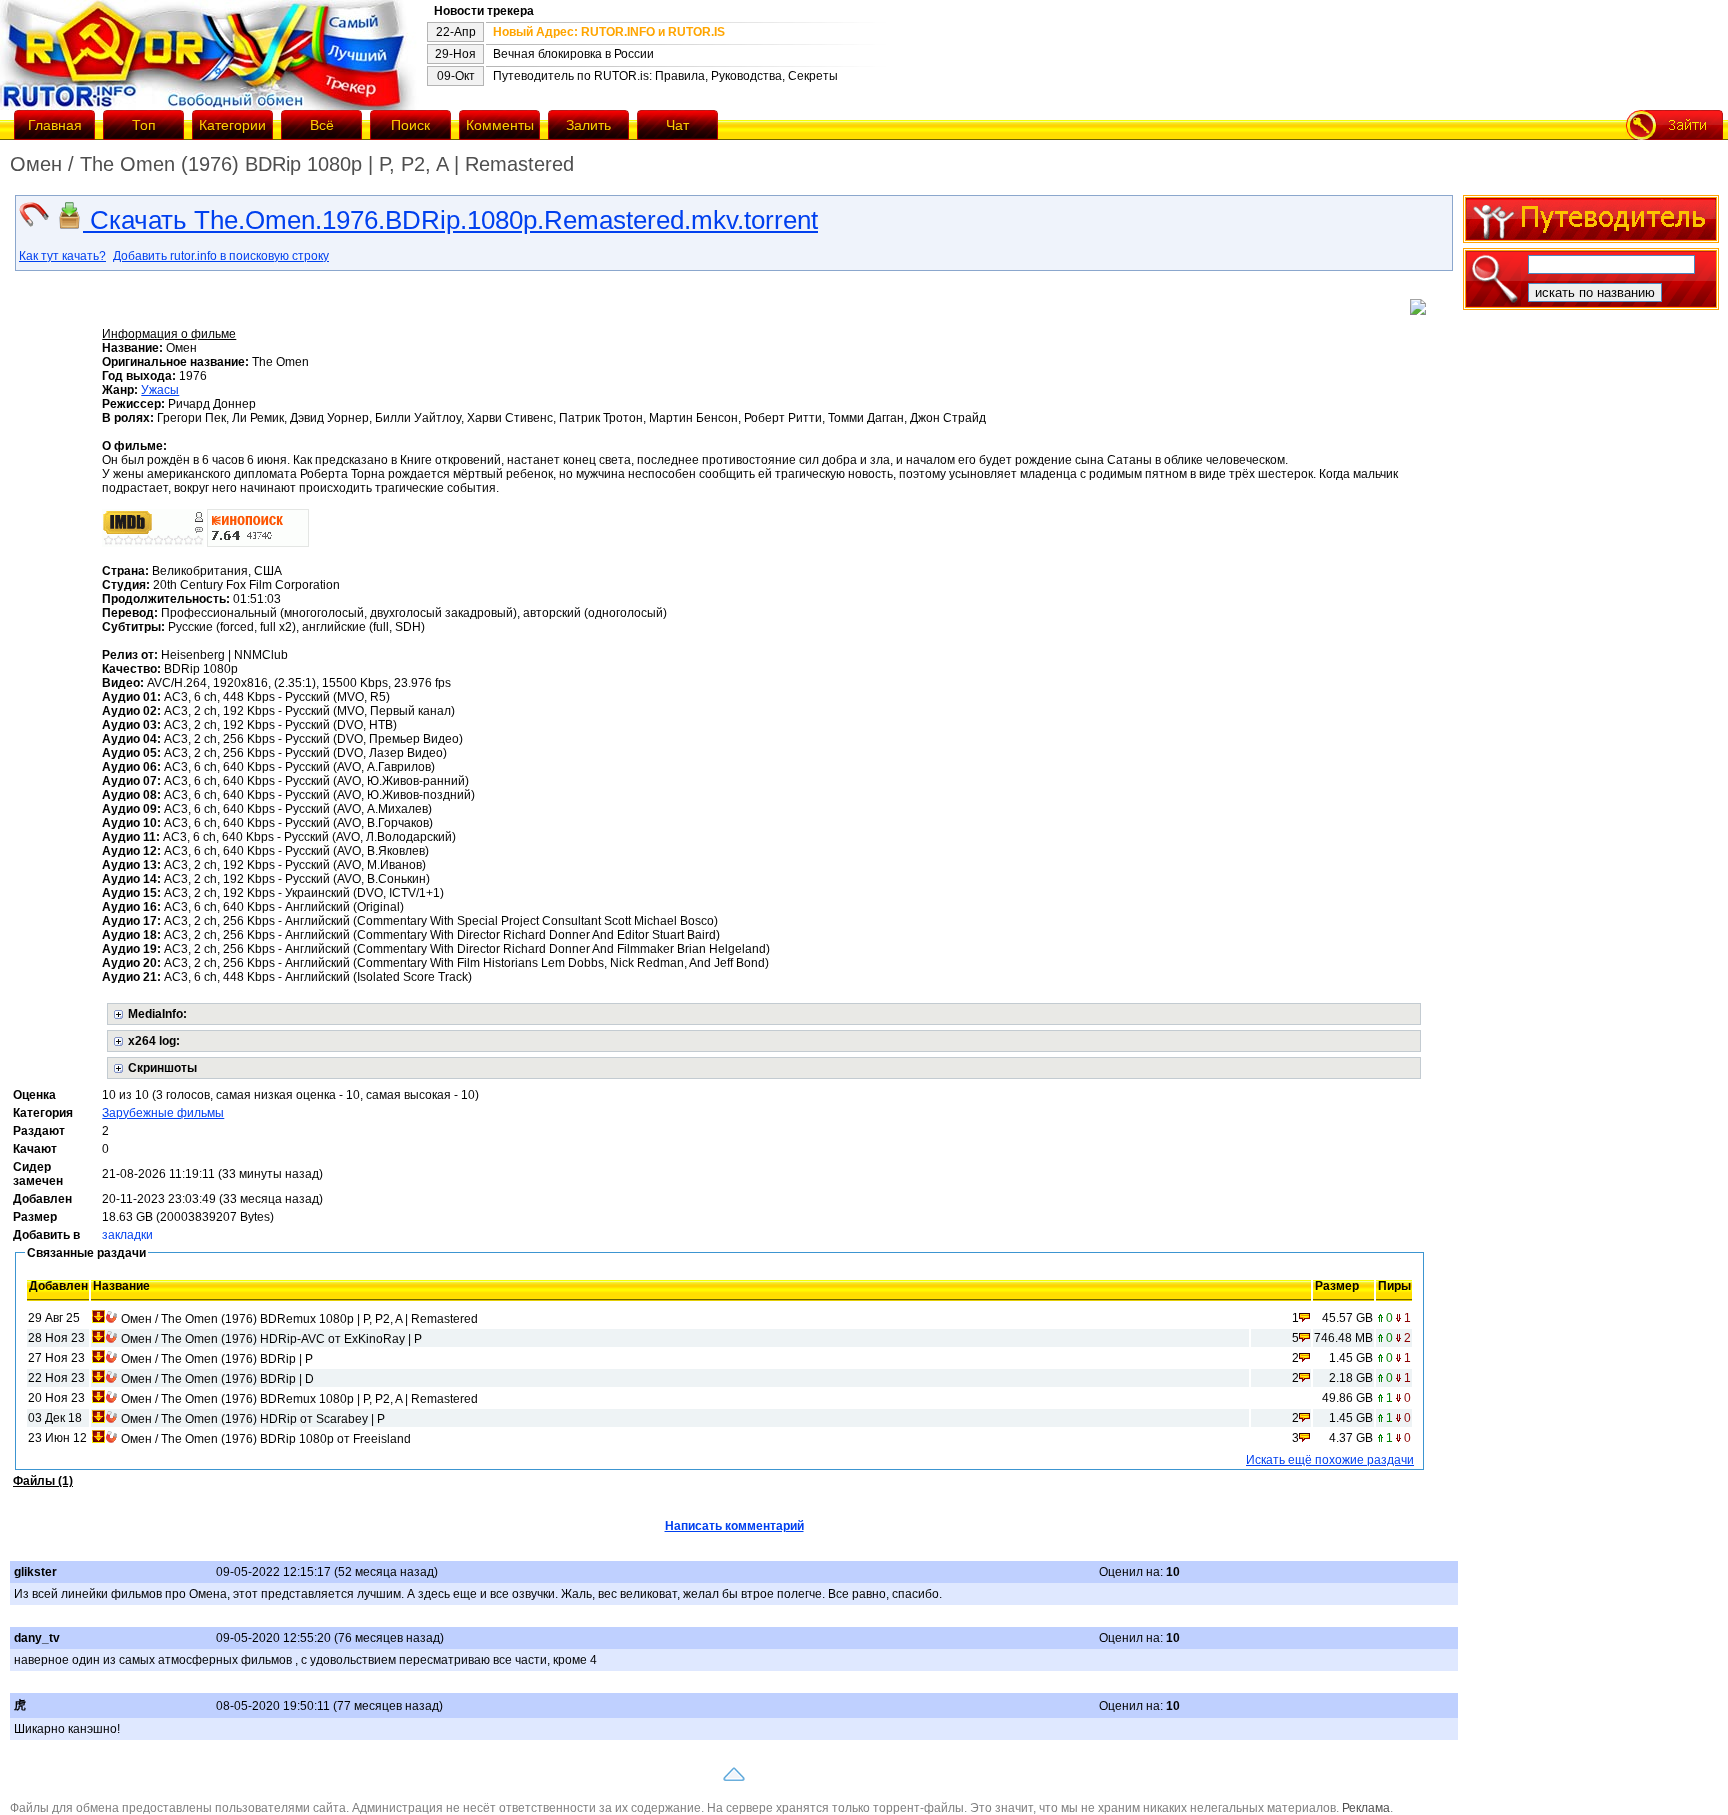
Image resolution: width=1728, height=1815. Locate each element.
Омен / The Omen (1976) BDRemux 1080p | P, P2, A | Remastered (299, 1319)
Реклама (1366, 1808)
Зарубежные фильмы (163, 1113)
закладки (127, 1235)
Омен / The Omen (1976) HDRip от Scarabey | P (253, 1419)
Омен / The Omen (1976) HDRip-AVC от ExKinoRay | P (271, 1339)
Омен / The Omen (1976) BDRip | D (217, 1379)
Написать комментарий (734, 1526)
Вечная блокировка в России (573, 54)
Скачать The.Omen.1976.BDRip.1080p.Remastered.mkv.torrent (450, 220)
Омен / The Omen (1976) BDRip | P (217, 1359)
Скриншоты (162, 1068)
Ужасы (160, 390)
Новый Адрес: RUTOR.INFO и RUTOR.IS (609, 32)
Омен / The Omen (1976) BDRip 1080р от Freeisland (266, 1439)
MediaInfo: (157, 1014)
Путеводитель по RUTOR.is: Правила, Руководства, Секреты (665, 76)
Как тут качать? (62, 256)
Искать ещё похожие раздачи (1330, 1460)
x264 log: (154, 1041)
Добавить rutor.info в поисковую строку (221, 256)
